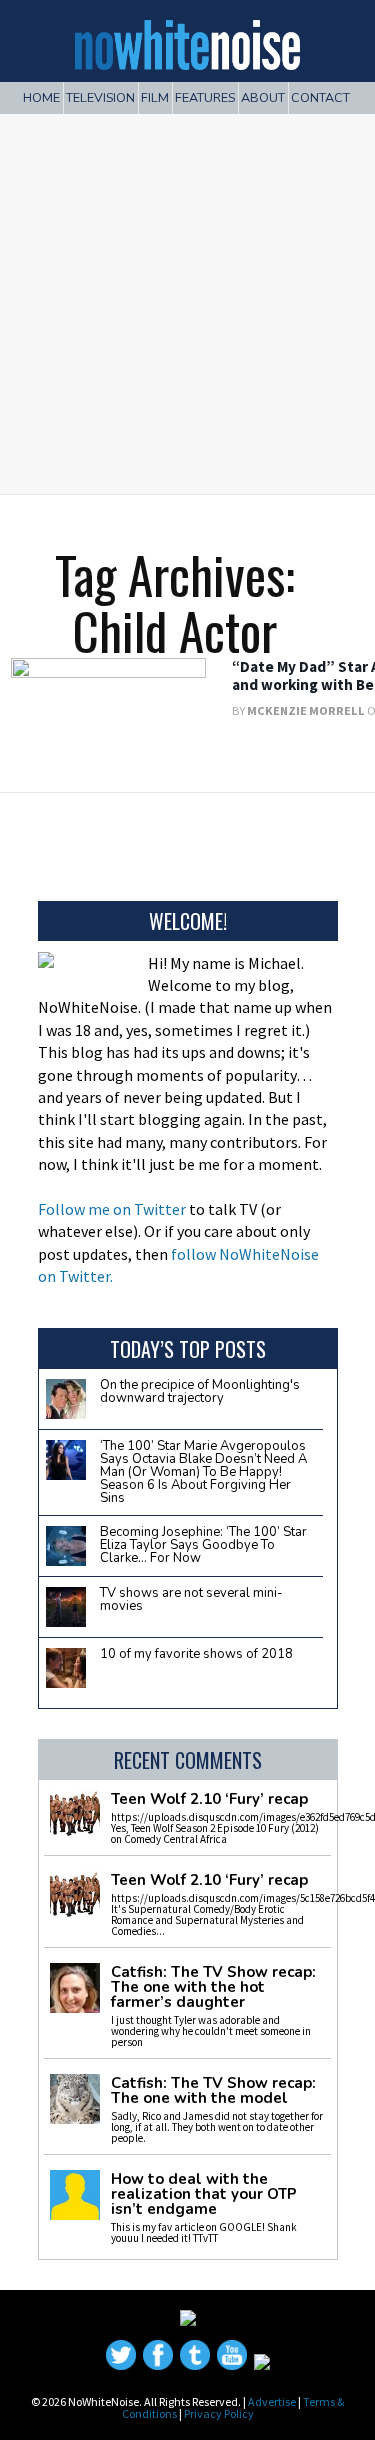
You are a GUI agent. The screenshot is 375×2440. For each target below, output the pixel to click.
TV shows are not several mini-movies (191, 1599)
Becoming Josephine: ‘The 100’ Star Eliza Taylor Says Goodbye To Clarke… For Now (203, 1545)
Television (100, 97)
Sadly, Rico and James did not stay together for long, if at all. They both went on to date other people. (217, 2127)
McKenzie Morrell (306, 710)
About (263, 97)
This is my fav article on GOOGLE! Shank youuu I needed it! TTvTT (204, 2232)
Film (155, 97)
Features (205, 97)
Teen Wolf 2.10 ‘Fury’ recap (209, 1799)
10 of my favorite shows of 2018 (196, 1654)
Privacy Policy (219, 2413)
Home (41, 97)
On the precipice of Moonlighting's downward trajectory (200, 1391)
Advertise (272, 2401)
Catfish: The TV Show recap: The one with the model (213, 2091)
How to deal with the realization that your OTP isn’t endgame (204, 2194)
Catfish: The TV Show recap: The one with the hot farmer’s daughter (213, 1987)
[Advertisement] (187, 296)
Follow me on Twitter (112, 1209)
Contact (320, 97)
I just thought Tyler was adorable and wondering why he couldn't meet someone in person (211, 2031)
